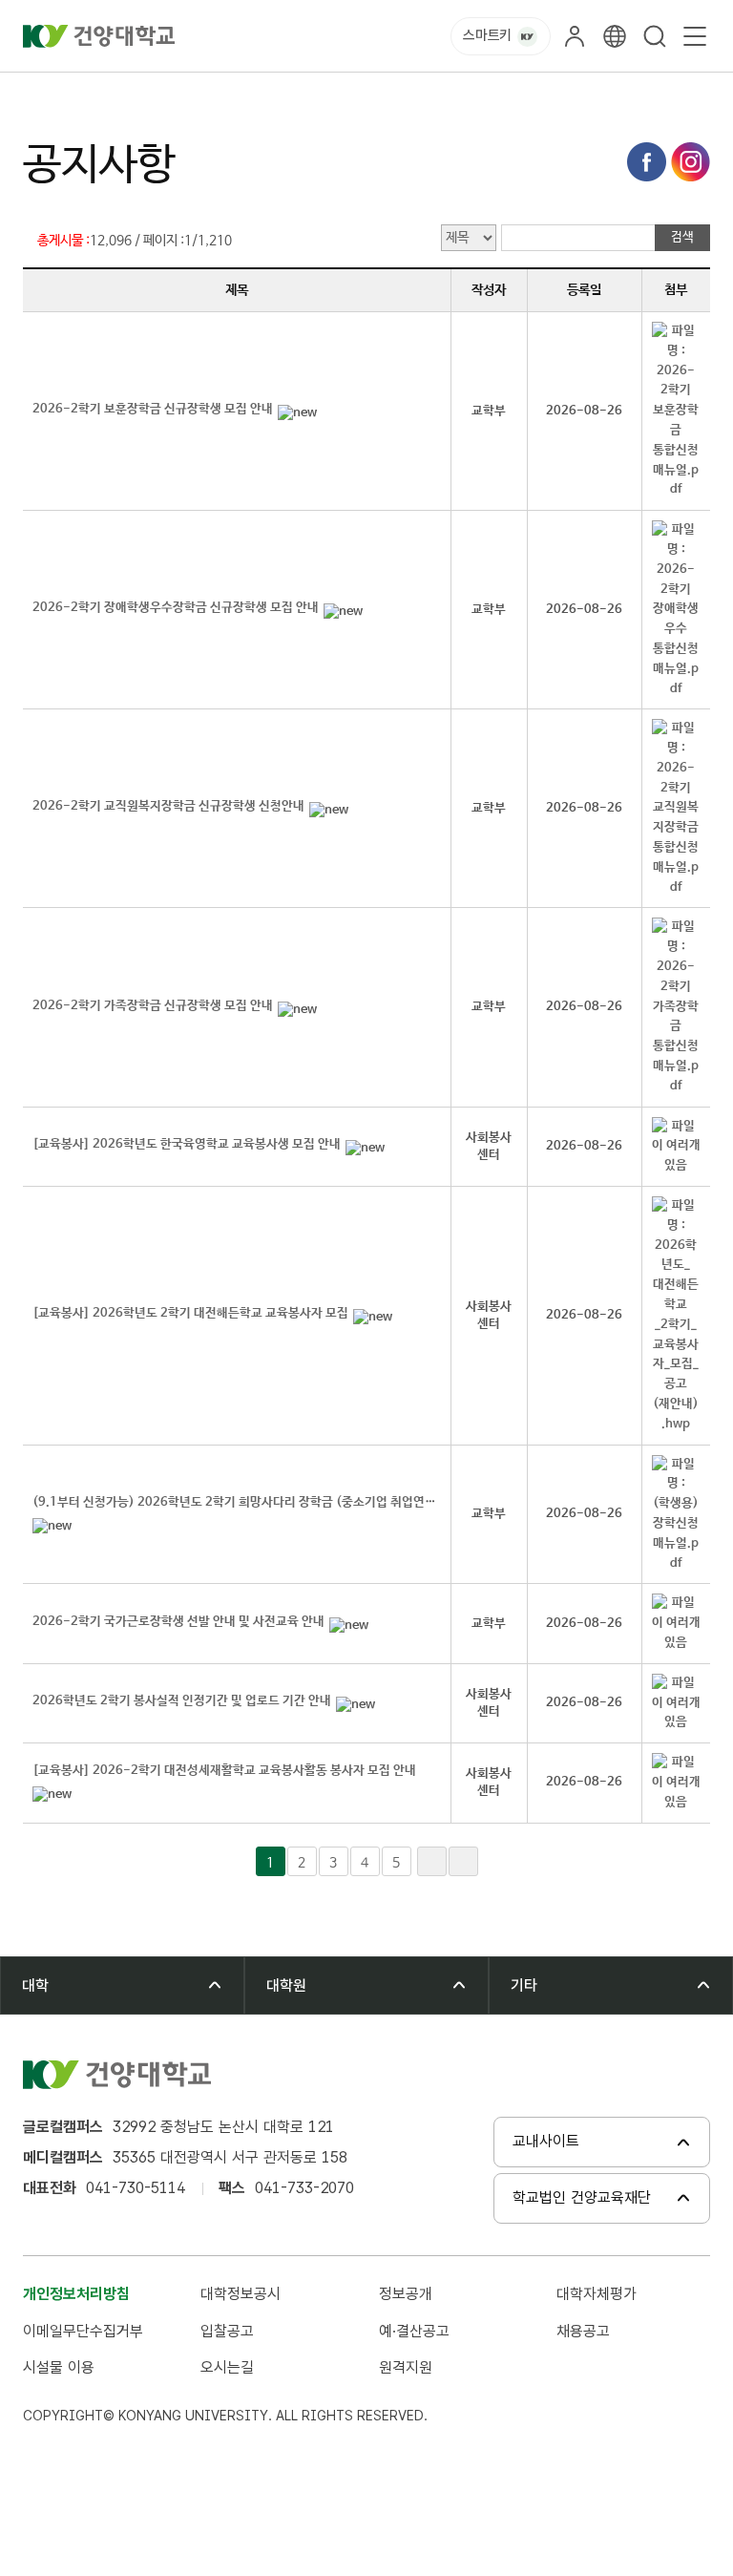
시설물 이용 (59, 2367)
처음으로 (46, 94)
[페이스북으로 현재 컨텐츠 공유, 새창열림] (647, 162)
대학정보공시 (241, 2294)
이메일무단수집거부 (83, 2331)
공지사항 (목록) (261, 94)
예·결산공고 (414, 2331)
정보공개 (406, 2294)
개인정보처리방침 (76, 2294)
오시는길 (227, 2367)
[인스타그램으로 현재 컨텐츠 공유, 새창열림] (691, 162)
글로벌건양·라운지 (144, 94)
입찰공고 (227, 2331)
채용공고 (583, 2331)
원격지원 (406, 2367)
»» (463, 1861)
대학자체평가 (597, 2294)
